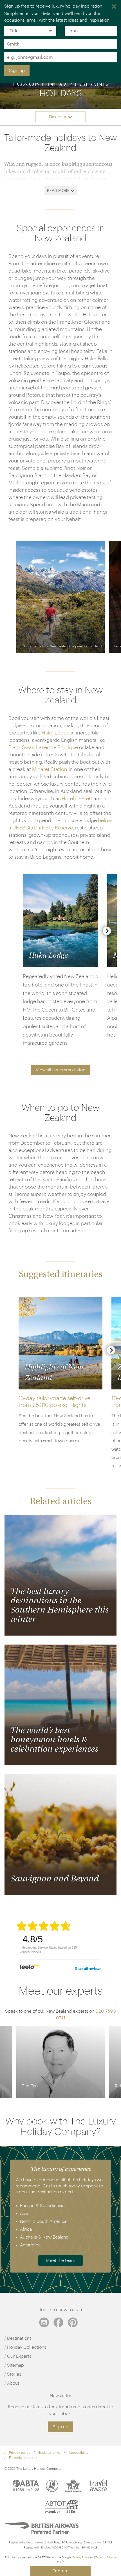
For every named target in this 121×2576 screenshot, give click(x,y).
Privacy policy (20, 2453)
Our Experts (19, 2356)
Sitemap (15, 2365)
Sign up (17, 71)
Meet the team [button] (60, 2260)
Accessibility (79, 2453)
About (13, 2383)
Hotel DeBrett (77, 799)
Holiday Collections (27, 2347)
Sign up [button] (60, 2427)
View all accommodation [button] (60, 1070)
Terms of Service (106, 2557)
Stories (14, 2374)
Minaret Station (50, 769)
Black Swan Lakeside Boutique (43, 747)
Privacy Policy (81, 2557)
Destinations (19, 2338)
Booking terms (49, 2453)
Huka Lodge (56, 733)
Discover (58, 117)
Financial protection (24, 2458)
